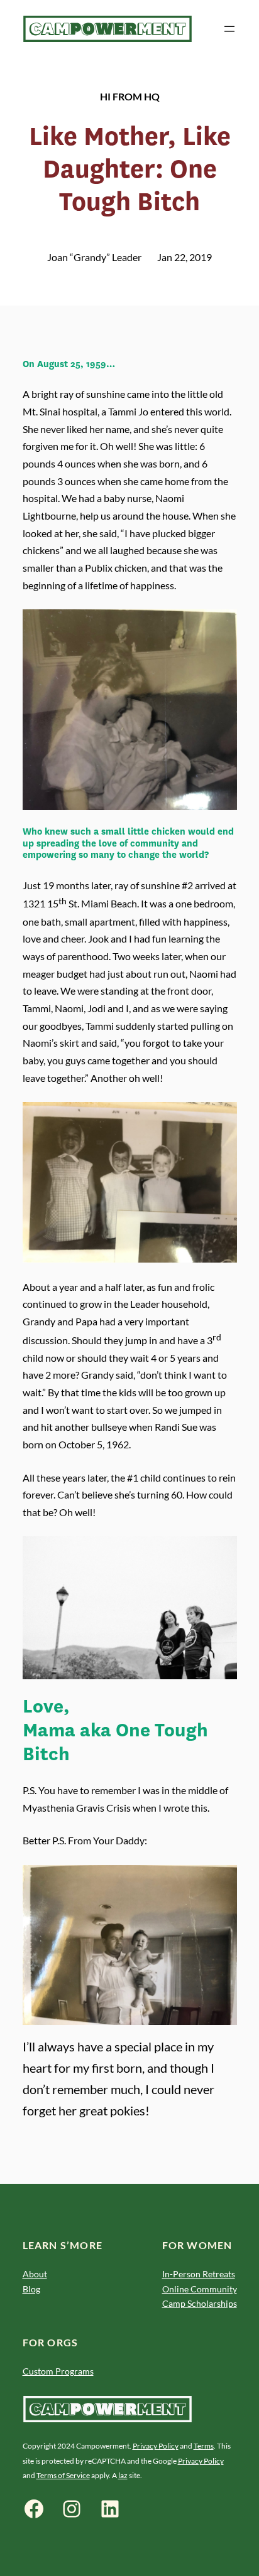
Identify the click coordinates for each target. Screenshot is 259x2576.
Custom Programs (58, 2371)
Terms (204, 2446)
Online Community (200, 2289)
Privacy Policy (156, 2446)
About (35, 2274)
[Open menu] (229, 29)
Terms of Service (63, 2475)
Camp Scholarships (200, 2303)
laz (123, 2475)
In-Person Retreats (199, 2274)
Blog (31, 2289)
